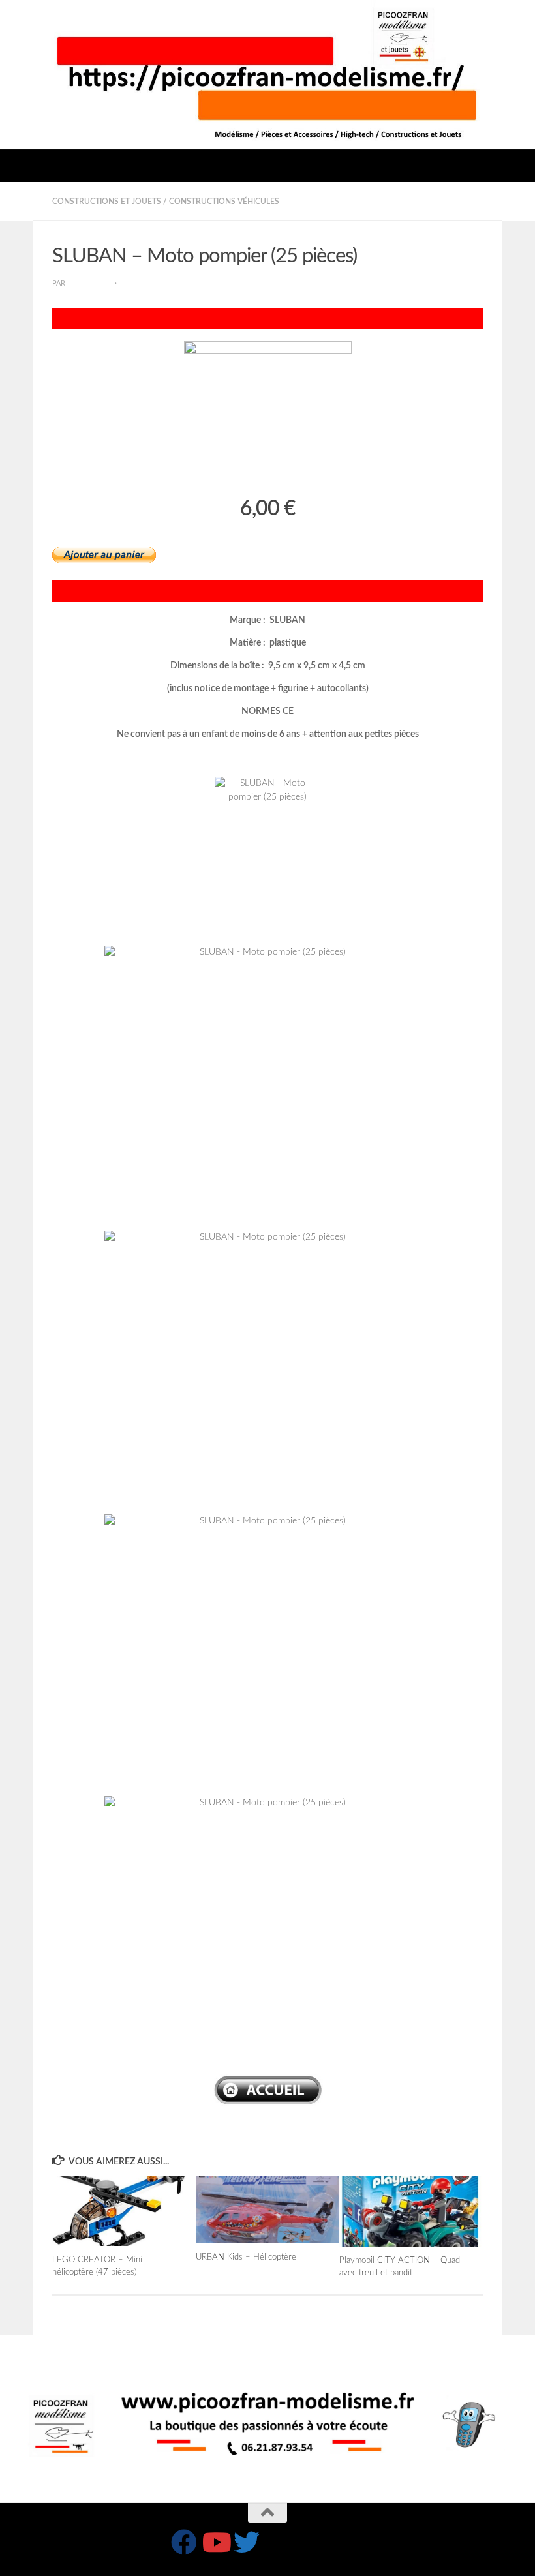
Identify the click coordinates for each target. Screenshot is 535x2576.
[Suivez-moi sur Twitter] (247, 2542)
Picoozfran (90, 284)
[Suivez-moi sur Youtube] (215, 2542)
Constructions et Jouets (107, 202)
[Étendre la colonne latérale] (16, 202)
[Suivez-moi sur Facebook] (184, 2542)
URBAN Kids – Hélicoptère (246, 2257)
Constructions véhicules (224, 202)
